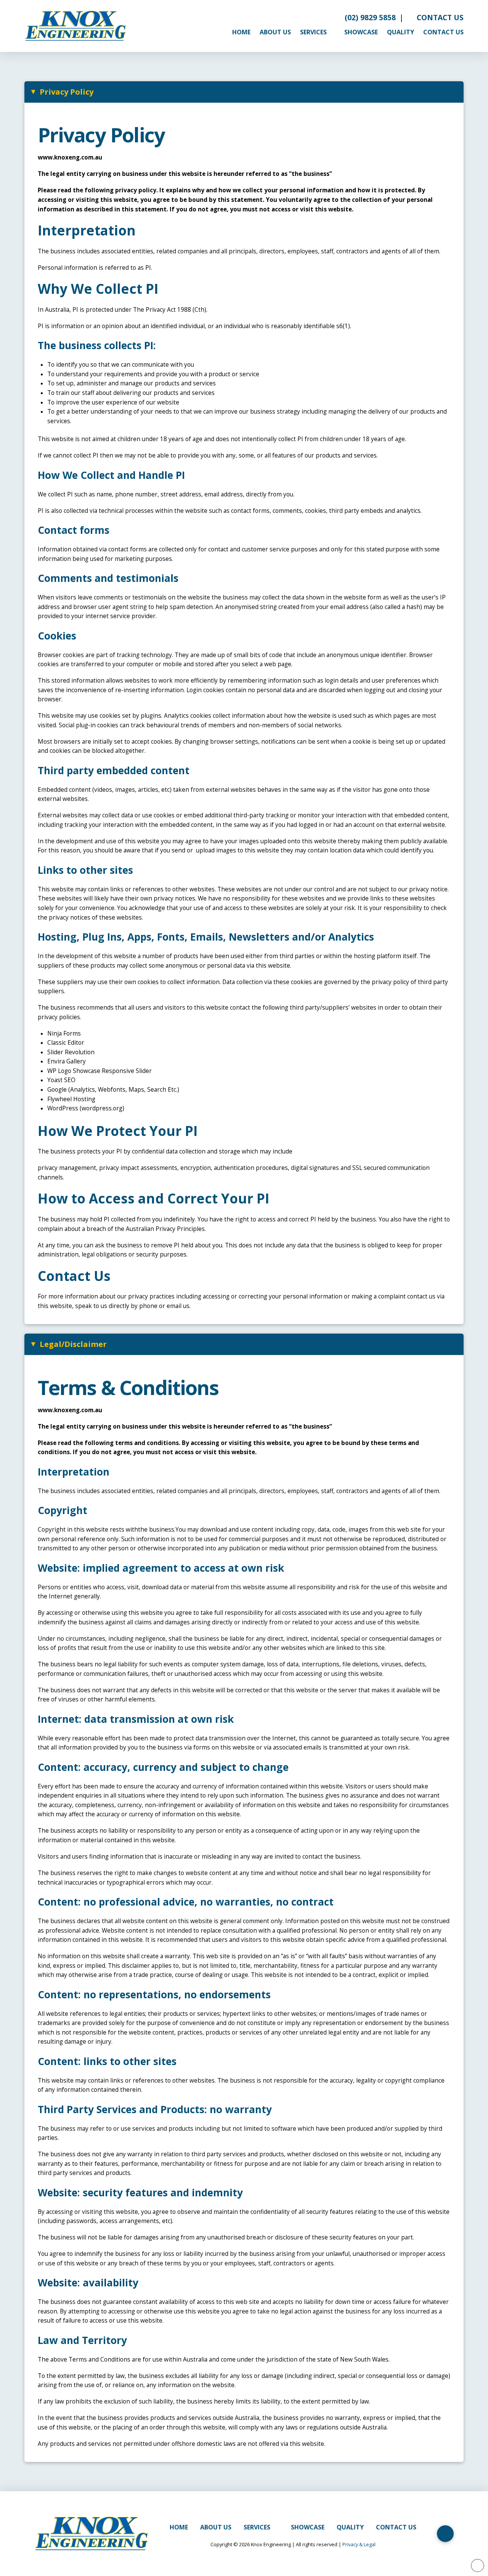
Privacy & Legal (359, 2544)
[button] (244, 92)
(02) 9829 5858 (368, 17)
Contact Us (438, 17)
